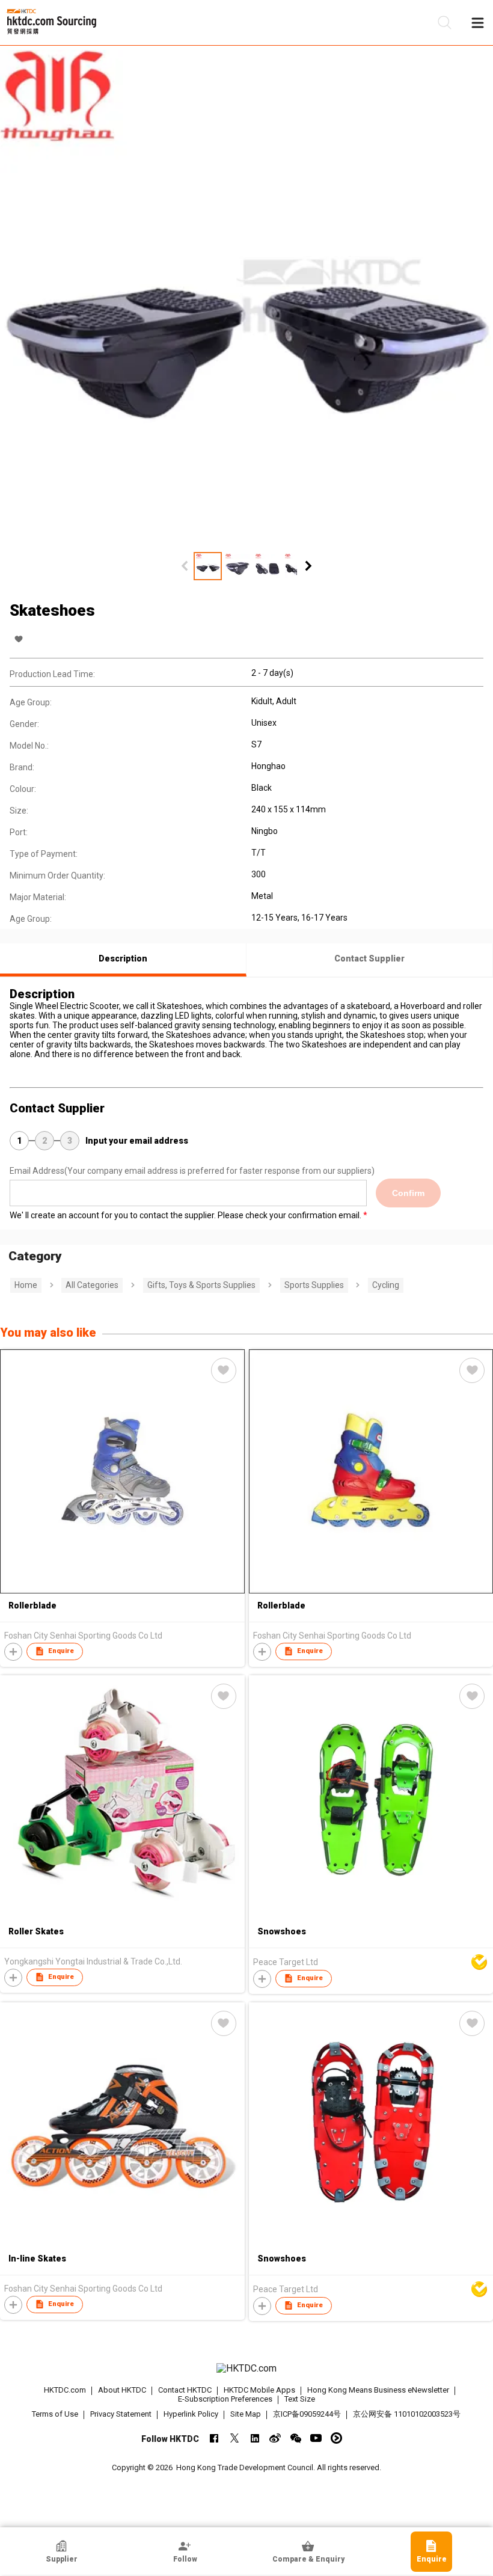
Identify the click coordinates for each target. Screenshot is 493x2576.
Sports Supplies (314, 1285)
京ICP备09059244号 (307, 2414)
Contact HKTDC (185, 2390)
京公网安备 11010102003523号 (407, 2414)
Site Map (246, 2414)
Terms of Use (55, 2414)
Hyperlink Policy (191, 2414)
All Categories (92, 1285)
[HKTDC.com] (247, 2369)
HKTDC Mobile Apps (259, 2390)
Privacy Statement (121, 2414)
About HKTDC (122, 2390)
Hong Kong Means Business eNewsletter (378, 2390)
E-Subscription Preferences (225, 2399)
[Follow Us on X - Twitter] (234, 2438)
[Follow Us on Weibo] (275, 2438)
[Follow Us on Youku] (336, 2438)
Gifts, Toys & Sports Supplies (201, 1285)
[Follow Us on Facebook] (214, 2438)
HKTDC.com (65, 2390)
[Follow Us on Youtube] (316, 2438)
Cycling (386, 1285)
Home (26, 1285)
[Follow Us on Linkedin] (255, 2438)
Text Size (300, 2399)
